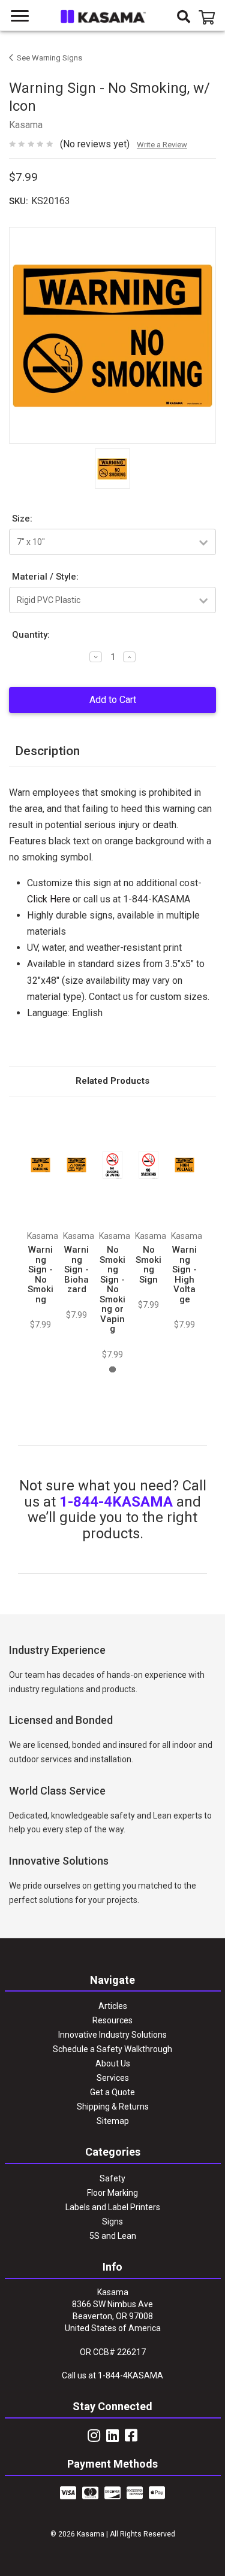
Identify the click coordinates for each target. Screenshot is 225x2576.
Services (113, 2078)
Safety (112, 2178)
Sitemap (113, 2121)
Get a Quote (112, 2092)
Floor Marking (112, 2193)
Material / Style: (45, 577)
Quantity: (31, 635)
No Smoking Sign (148, 1265)
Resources (112, 2020)
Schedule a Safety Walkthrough (112, 2049)
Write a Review (162, 145)
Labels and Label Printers (113, 2207)
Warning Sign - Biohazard (76, 1269)
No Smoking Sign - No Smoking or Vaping (112, 1289)
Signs (112, 2222)
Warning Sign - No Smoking (40, 1275)
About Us (113, 2063)
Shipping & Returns (113, 2107)
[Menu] (20, 16)
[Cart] (209, 18)
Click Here (49, 899)
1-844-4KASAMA (116, 1502)
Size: (22, 519)
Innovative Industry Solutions (112, 2035)
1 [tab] (112, 1370)
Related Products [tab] (112, 1081)
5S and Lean (113, 2236)
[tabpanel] (41, 1219)
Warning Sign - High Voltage (184, 1275)
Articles (113, 2006)
